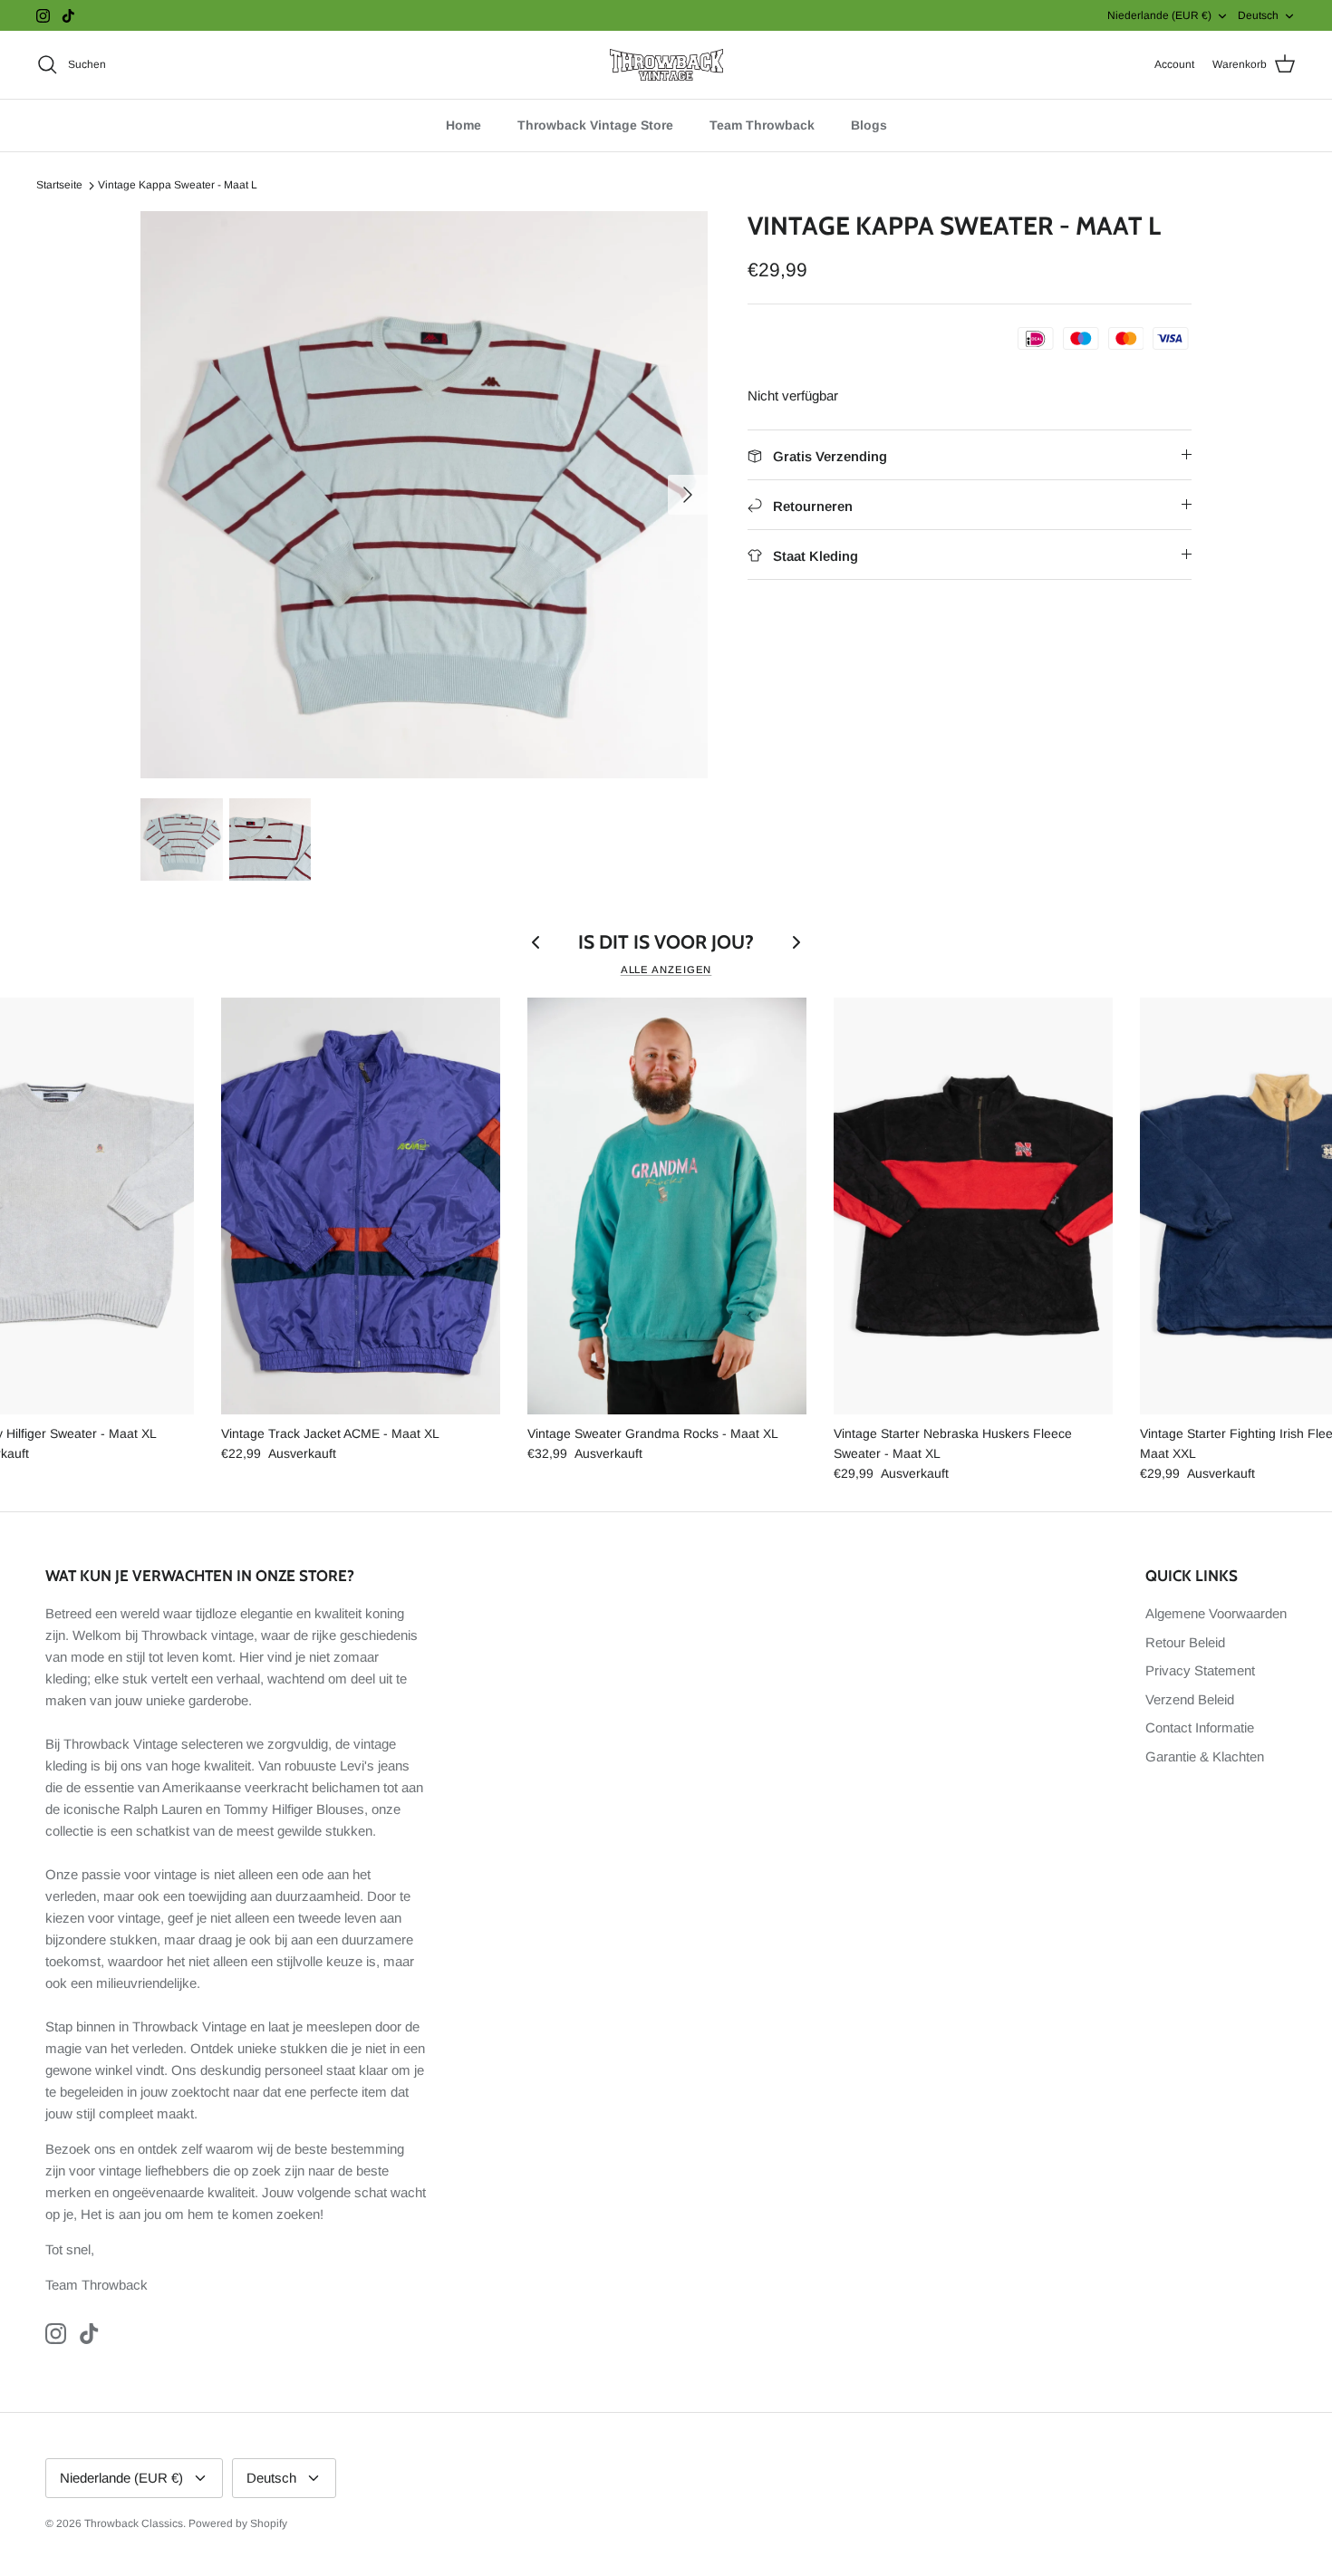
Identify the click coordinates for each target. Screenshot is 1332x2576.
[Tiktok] (68, 16)
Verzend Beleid (1190, 1699)
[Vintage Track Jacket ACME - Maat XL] (361, 1206)
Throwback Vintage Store (595, 125)
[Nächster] (688, 495)
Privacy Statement (1200, 1670)
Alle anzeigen (666, 970)
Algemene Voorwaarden (1216, 1613)
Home (463, 125)
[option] (424, 495)
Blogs (869, 125)
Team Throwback (762, 125)
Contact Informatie (1200, 1727)
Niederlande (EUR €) (1159, 15)
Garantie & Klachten (1205, 1756)
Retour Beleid (1185, 1642)
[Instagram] (43, 16)
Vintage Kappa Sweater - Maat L (178, 186)
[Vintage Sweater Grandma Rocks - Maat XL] (667, 1206)
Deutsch (1258, 15)
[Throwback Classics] (666, 65)
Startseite (59, 186)
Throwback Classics (134, 2523)
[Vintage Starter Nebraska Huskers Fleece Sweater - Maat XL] (973, 1206)
